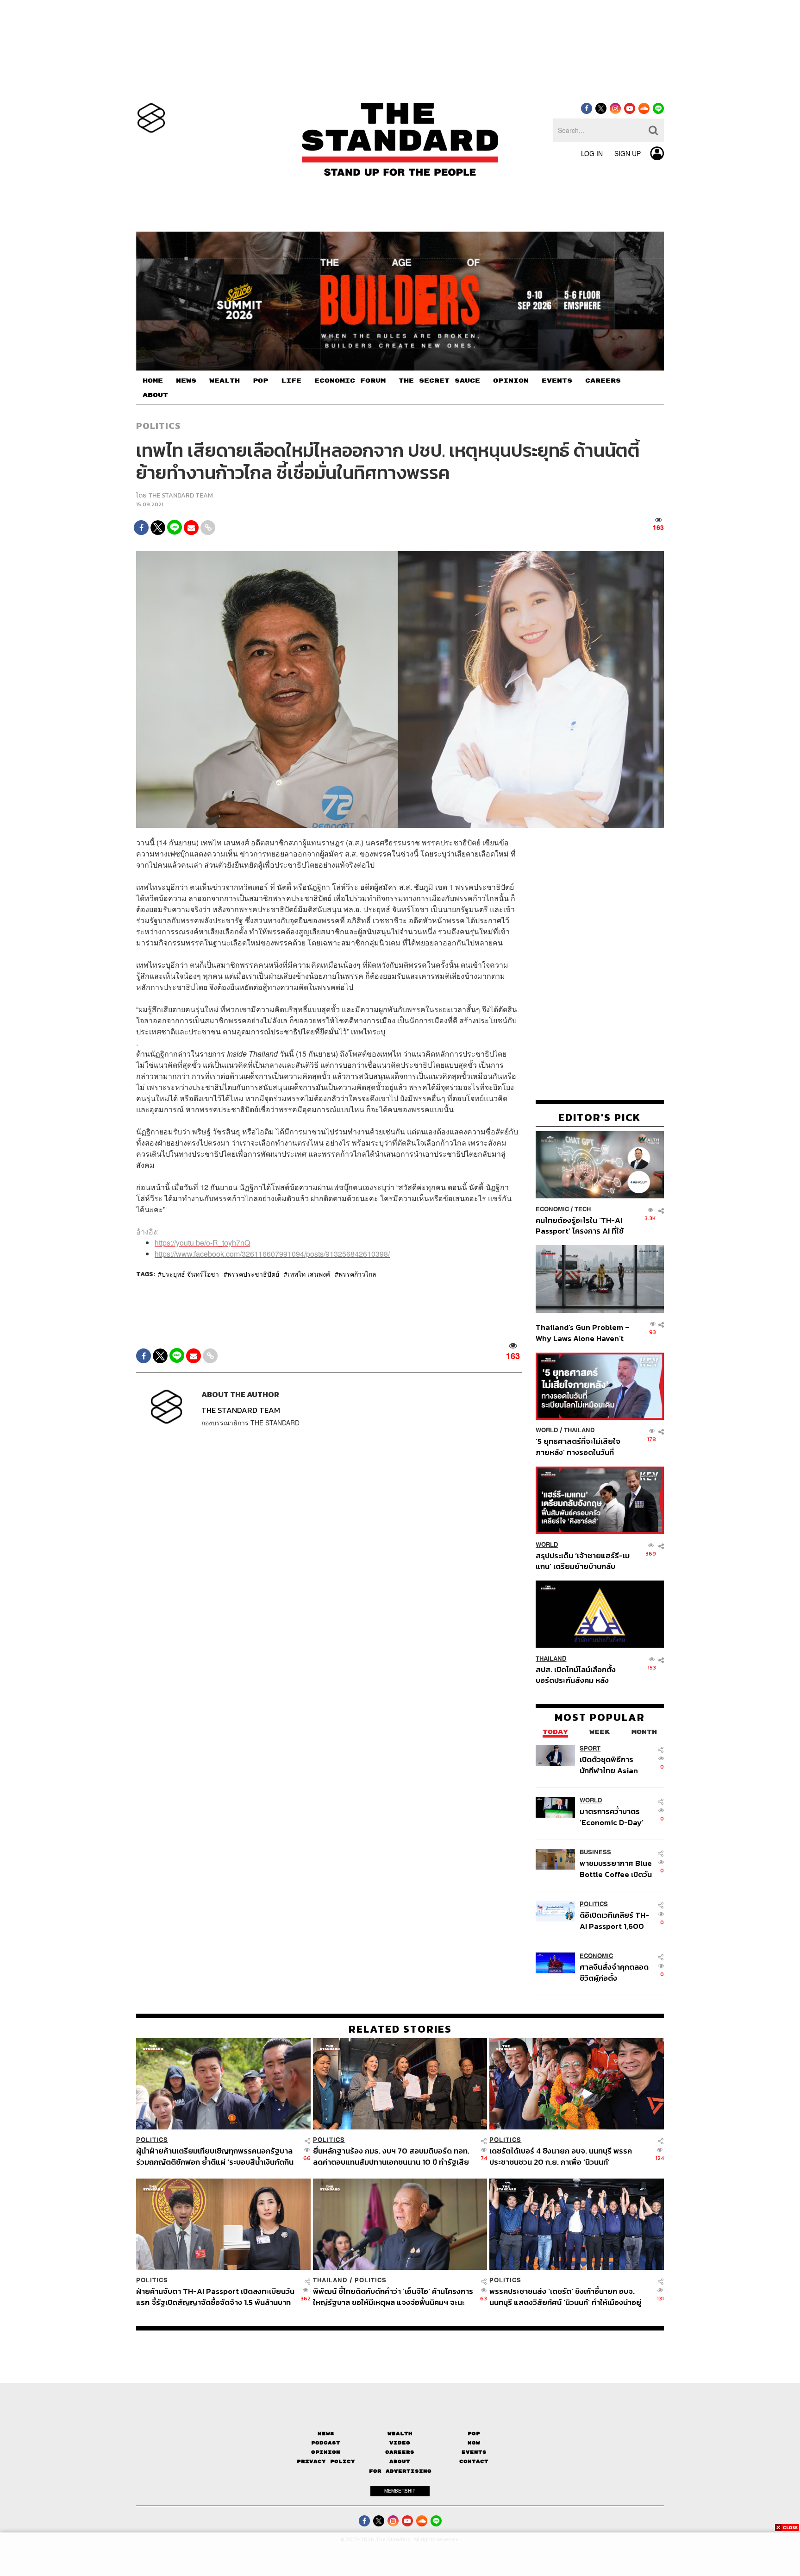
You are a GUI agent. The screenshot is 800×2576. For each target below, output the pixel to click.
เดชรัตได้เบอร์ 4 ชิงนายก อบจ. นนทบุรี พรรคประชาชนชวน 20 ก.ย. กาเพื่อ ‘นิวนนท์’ (561, 2156)
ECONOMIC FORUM (350, 381)
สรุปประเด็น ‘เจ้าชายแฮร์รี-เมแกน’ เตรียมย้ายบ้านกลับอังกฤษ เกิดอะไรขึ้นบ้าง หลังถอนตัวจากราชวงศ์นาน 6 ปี (583, 1560)
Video (400, 2443)
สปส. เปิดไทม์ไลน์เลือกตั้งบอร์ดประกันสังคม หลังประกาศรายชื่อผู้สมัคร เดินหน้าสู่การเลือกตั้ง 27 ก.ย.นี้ (579, 1674)
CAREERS (603, 381)
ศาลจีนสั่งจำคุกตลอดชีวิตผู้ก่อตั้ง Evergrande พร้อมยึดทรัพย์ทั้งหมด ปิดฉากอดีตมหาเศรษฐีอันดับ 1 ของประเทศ (616, 1972)
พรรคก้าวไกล (357, 1274)
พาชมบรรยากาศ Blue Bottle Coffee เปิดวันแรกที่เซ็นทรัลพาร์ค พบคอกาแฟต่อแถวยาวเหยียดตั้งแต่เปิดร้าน (616, 1868)
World (547, 1430)
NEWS (186, 381)
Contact (474, 2461)
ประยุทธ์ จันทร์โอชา (190, 1274)
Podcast (326, 2443)
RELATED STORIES (400, 2029)
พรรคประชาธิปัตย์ (253, 1274)
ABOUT (155, 395)
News (326, 2434)
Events (474, 2452)
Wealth (400, 2434)
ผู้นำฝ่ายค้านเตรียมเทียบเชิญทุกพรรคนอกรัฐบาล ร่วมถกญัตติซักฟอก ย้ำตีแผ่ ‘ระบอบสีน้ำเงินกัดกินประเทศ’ (215, 2156)
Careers (400, 2452)
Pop (474, 2434)
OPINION (511, 381)
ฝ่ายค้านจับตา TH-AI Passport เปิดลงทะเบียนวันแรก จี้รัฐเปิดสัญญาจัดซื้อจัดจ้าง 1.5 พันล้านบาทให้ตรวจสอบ (215, 2296)
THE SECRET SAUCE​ (439, 381)
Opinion (326, 2452)
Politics (158, 426)
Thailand (579, 1430)
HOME (153, 381)
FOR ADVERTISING (400, 2471)
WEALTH (225, 381)
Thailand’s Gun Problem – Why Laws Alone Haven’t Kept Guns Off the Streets (583, 1332)
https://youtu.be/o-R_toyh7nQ (202, 1243)
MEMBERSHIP (400, 2491)
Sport (590, 1748)
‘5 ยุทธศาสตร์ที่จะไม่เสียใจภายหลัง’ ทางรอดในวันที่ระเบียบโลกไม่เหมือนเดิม (578, 1446)
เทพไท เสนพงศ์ (309, 1274)
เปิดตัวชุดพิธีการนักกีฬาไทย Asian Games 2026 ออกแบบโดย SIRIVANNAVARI (609, 1765)
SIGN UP (628, 153)
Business (595, 1852)
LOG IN (592, 153)
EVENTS (557, 381)
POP (260, 381)
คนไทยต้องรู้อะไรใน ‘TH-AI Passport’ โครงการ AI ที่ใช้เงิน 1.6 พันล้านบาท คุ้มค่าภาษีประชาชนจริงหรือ (582, 1225)
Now (474, 2443)
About (400, 2461)
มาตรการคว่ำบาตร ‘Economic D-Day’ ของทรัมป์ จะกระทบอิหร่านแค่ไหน (612, 1817)
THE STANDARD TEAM (181, 495)
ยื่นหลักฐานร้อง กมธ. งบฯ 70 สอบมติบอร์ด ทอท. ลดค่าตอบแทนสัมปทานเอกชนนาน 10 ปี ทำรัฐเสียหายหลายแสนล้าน (391, 2156)
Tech (583, 1209)
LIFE (291, 381)
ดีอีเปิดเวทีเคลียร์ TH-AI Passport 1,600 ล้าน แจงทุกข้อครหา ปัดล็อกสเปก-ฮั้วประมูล (614, 1920)
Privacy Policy (326, 2461)
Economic (552, 1209)
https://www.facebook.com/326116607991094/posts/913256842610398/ (272, 1254)
